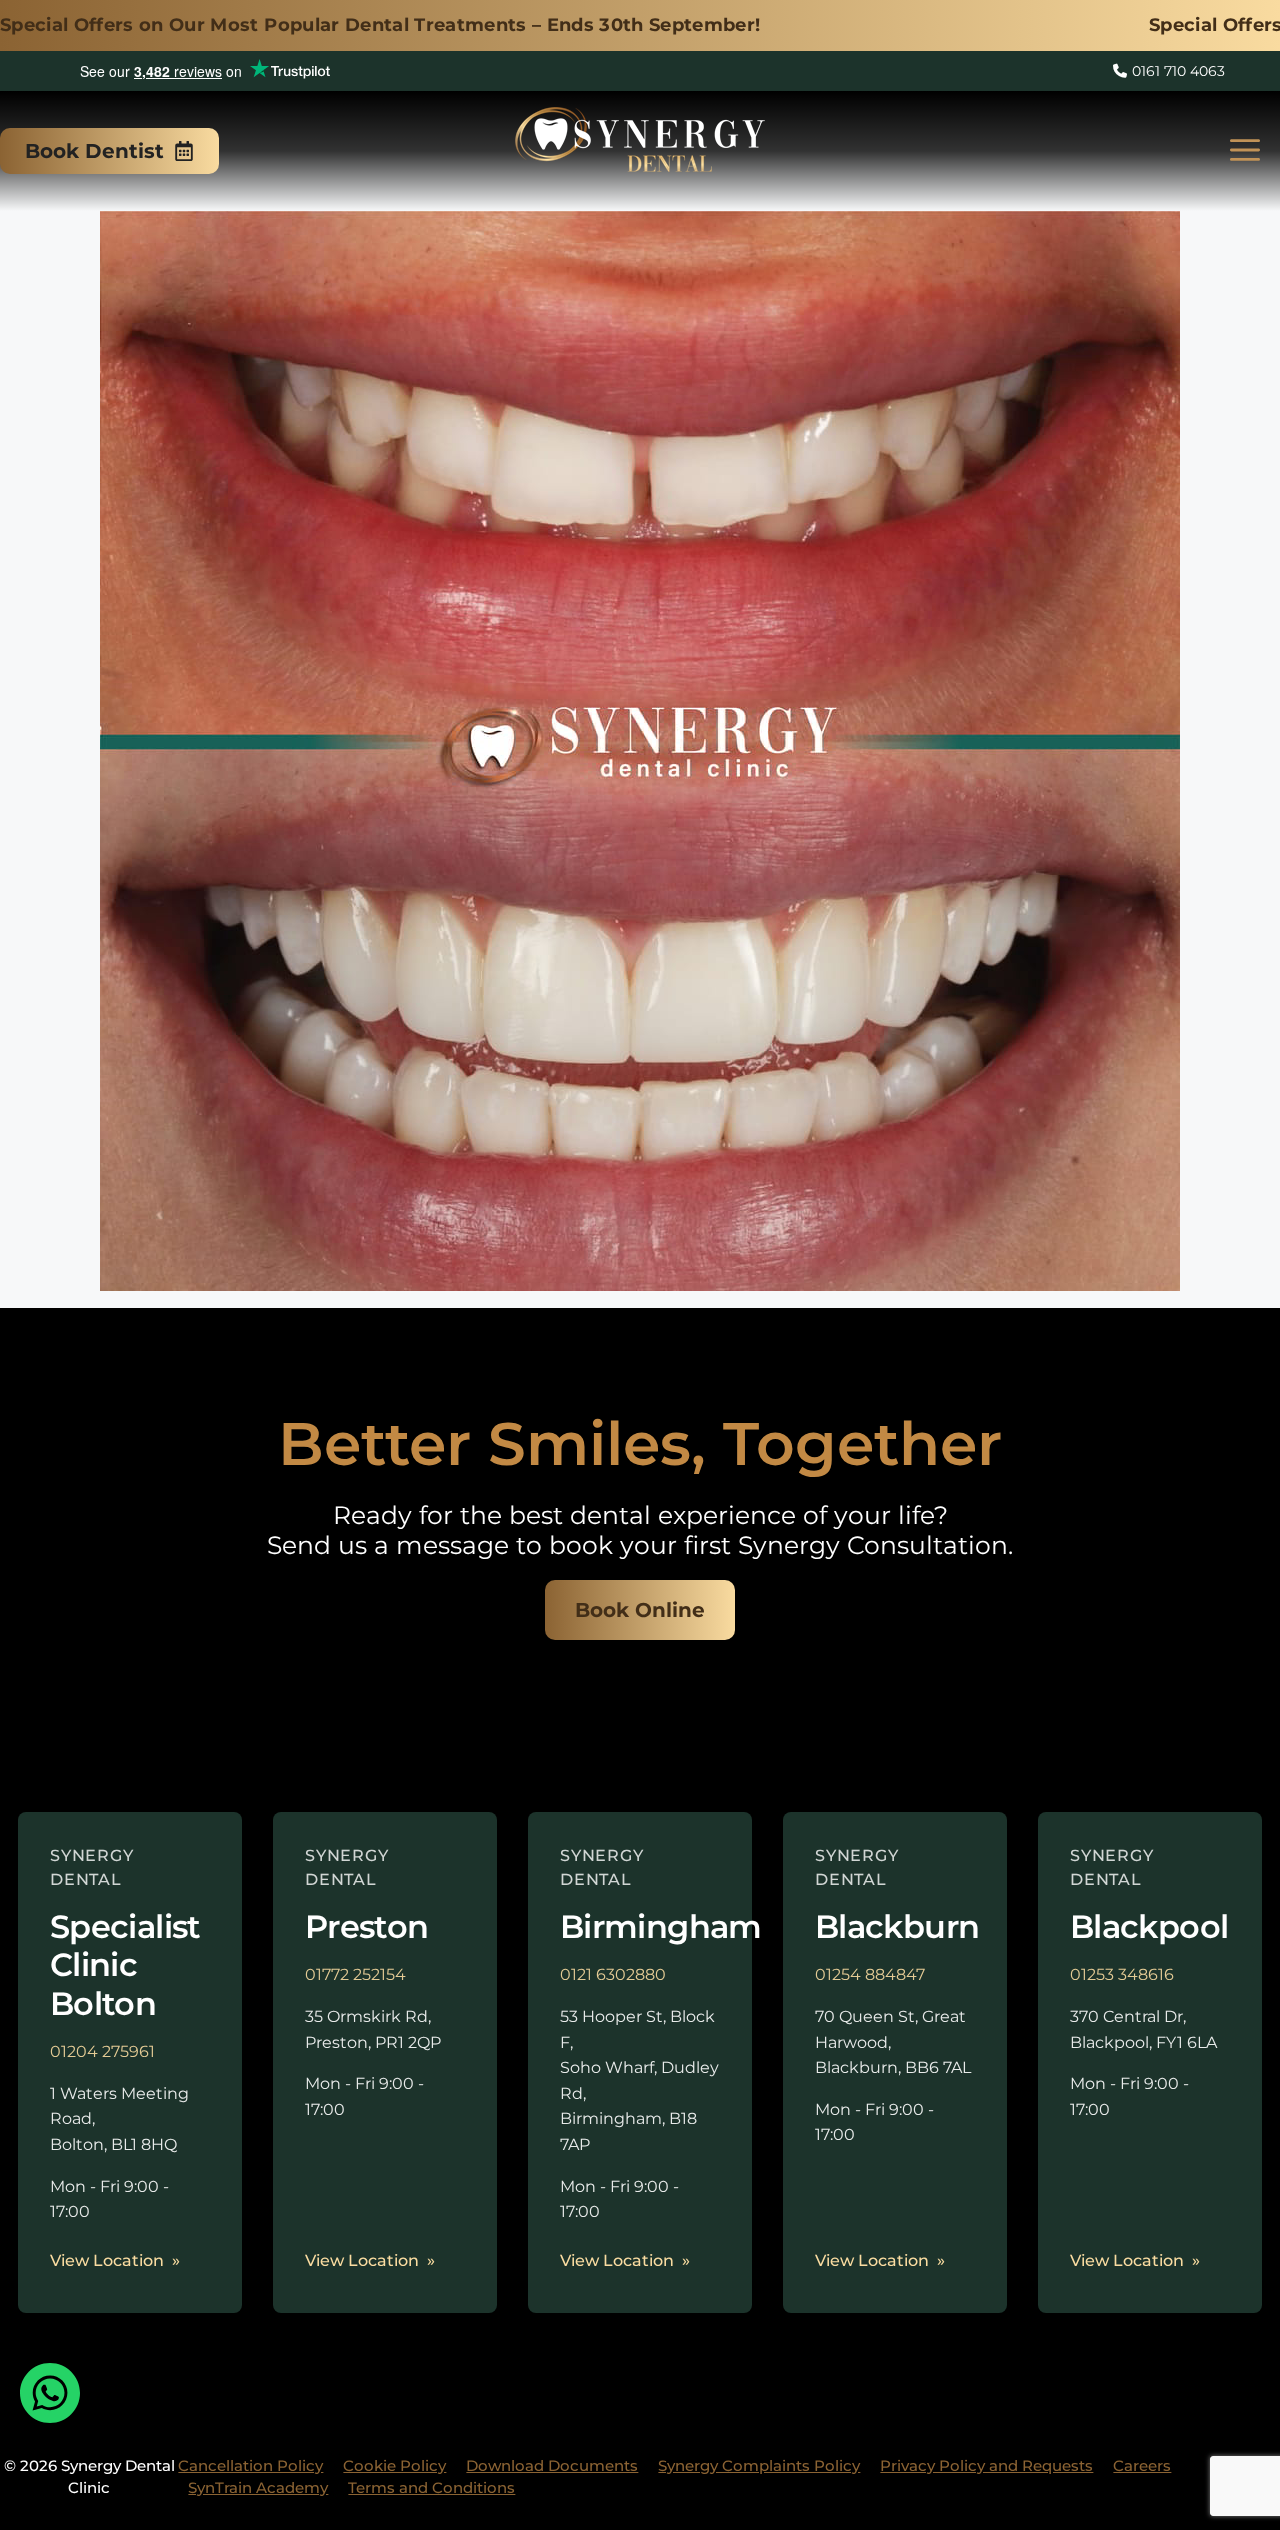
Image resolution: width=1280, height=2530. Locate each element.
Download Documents (552, 2465)
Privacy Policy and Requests (986, 2465)
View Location (107, 2260)
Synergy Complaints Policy (759, 2465)
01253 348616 (1122, 1974)
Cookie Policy (394, 2465)
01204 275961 (102, 2051)
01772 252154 (355, 1974)
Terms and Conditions (431, 2487)
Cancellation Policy (250, 2465)
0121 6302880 (613, 1974)
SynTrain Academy (258, 2487)
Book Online (640, 1610)
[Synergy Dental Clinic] (640, 145)
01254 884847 (870, 1974)
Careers (1142, 2465)
